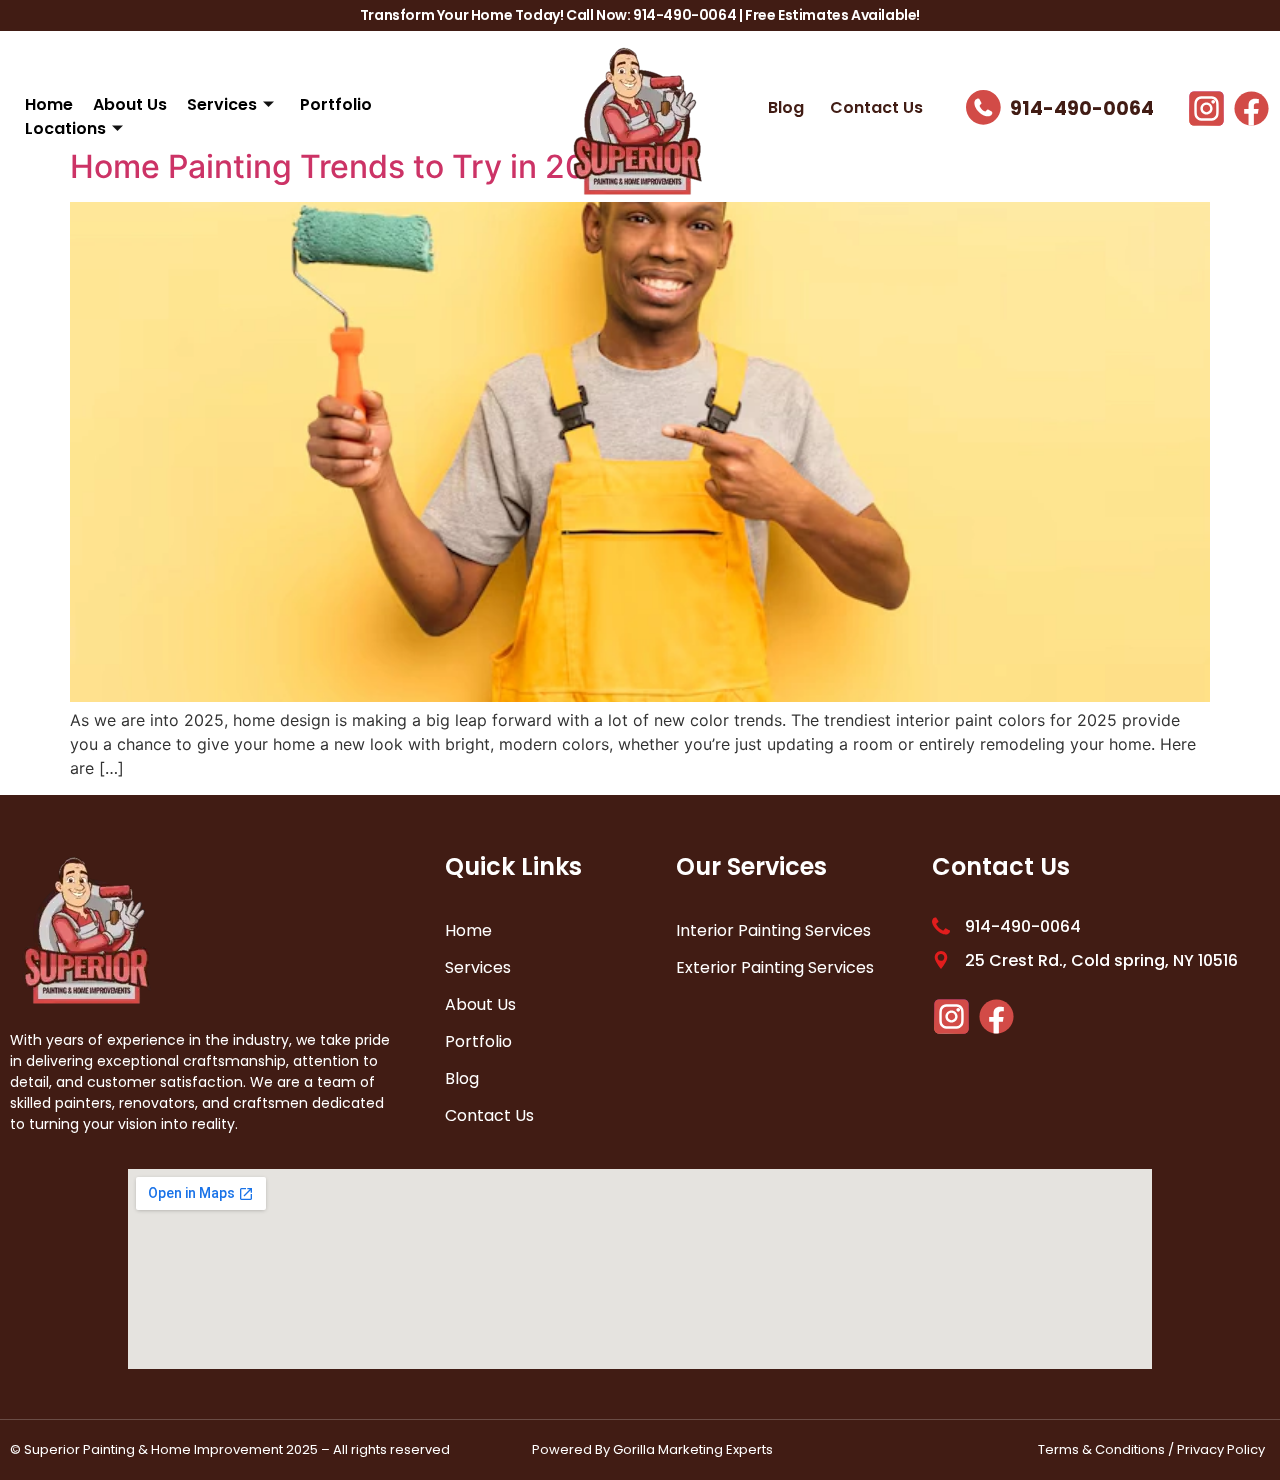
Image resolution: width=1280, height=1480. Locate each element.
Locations (65, 128)
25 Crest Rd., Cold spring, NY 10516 (1101, 960)
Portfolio (336, 104)
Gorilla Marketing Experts (693, 1449)
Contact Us (876, 107)
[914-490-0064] (983, 107)
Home (49, 104)
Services (222, 104)
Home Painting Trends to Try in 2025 (348, 166)
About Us (130, 104)
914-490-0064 (1082, 108)
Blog (786, 107)
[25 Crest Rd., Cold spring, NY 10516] (941, 960)
